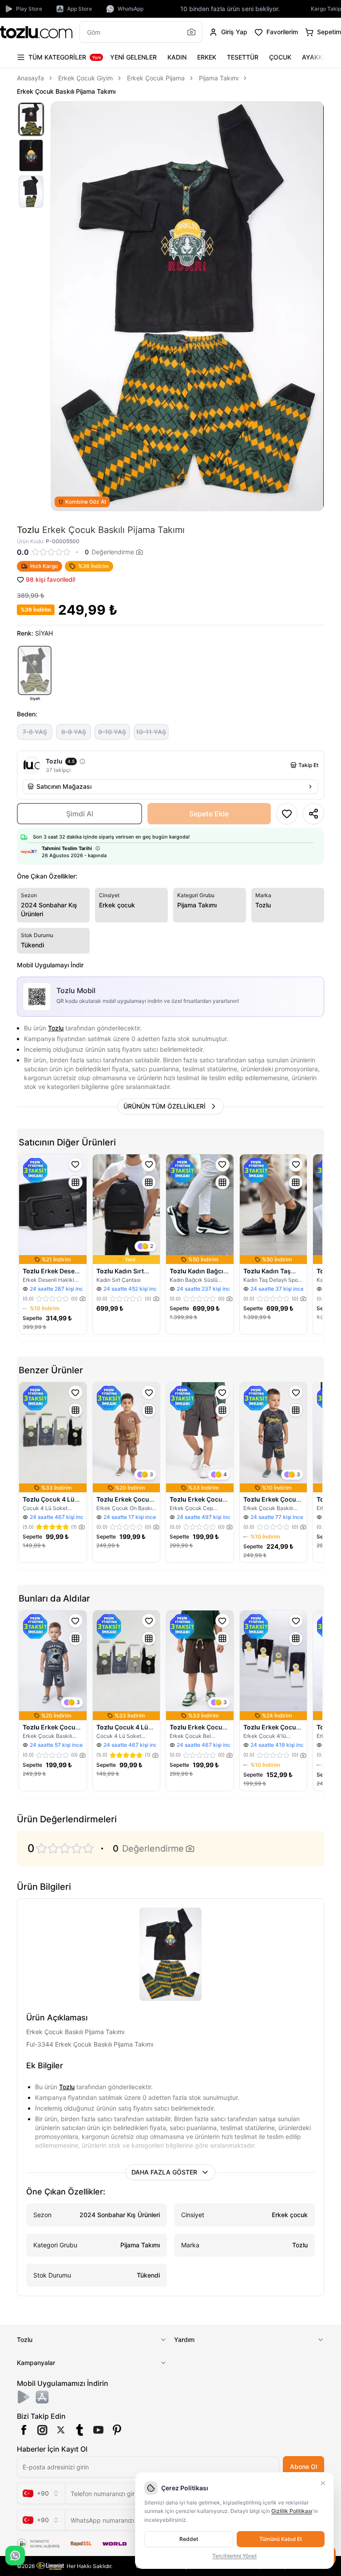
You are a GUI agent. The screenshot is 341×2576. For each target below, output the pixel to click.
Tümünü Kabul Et (281, 2539)
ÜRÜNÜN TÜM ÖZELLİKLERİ (165, 1106)
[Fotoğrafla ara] (191, 32)
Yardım (184, 2339)
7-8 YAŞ (35, 732)
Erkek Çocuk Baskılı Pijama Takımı (66, 91)
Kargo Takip (326, 9)
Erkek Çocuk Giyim (85, 78)
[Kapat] (323, 2483)
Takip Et (308, 765)
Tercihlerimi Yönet (234, 2556)
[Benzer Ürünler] (75, 1182)
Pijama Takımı (219, 78)
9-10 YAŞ (112, 732)
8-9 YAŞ (74, 732)
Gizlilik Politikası (292, 2511)
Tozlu (56, 1028)
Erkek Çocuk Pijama (156, 78)
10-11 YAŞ (151, 732)
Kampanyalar (36, 2363)
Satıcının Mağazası (64, 786)
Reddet (189, 2539)
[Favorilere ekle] (75, 1165)
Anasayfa (30, 78)
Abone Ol (303, 2467)
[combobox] (41, 2493)
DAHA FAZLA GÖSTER (164, 2172)
